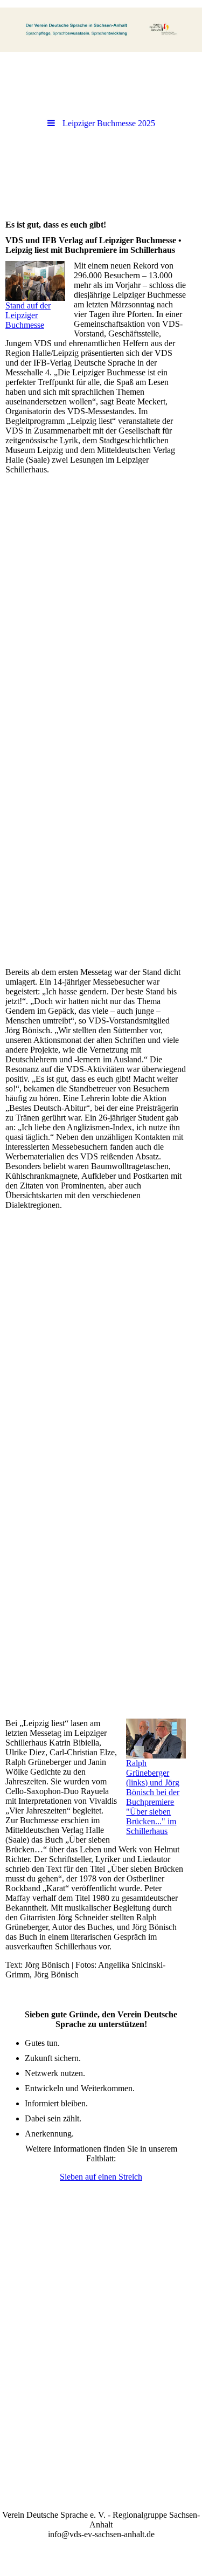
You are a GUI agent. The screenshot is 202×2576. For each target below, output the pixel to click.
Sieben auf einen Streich (101, 2177)
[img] (101, 30)
